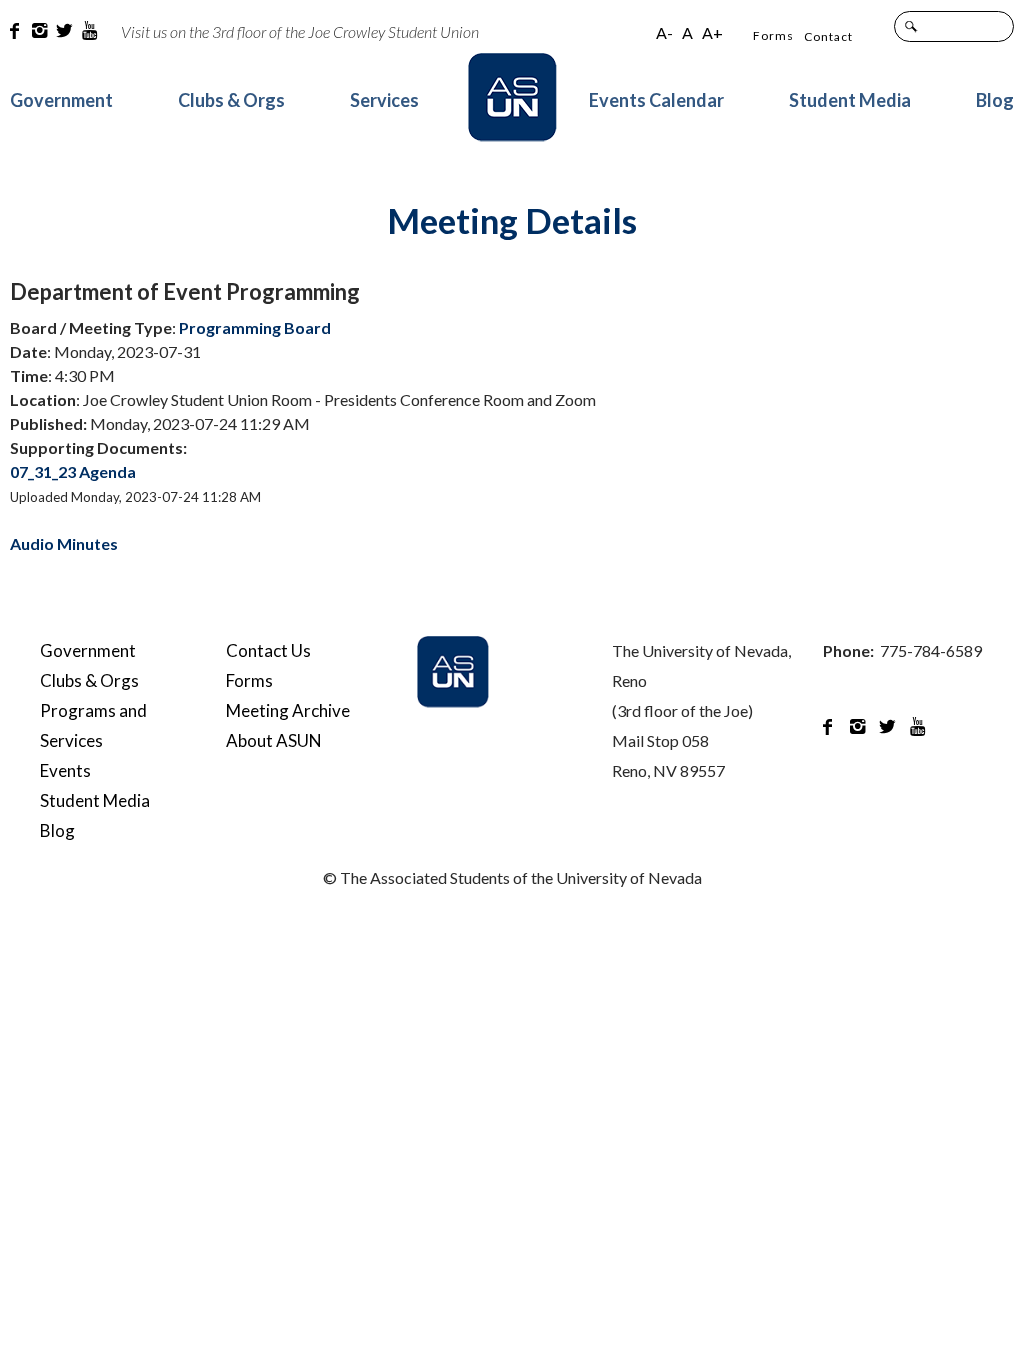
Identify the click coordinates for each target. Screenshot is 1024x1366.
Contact (828, 36)
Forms (773, 35)
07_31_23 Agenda (73, 471)
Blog (995, 100)
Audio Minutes (64, 543)
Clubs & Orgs (231, 100)
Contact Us (268, 650)
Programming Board (255, 327)
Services (384, 100)
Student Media (850, 100)
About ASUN (274, 740)
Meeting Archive (288, 710)
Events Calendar (656, 100)
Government (61, 100)
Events (65, 770)
